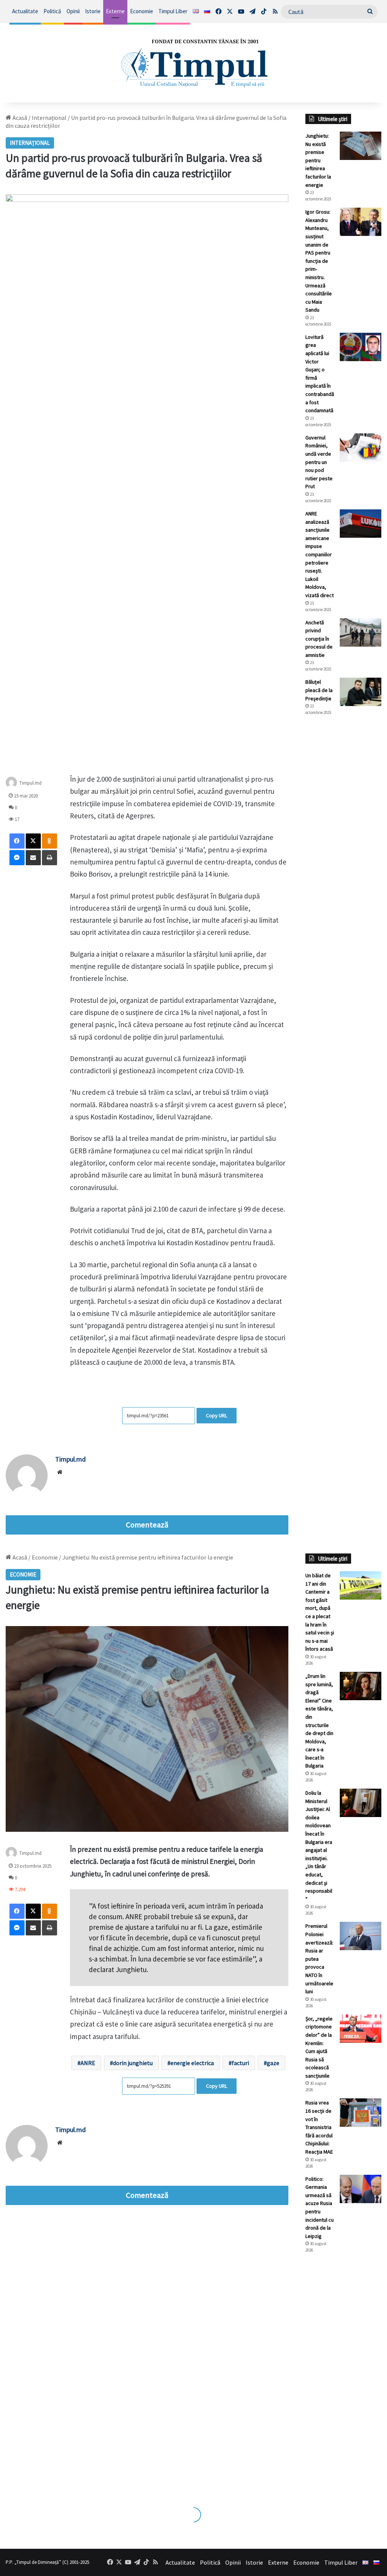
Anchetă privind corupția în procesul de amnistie (319, 639)
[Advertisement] (343, 848)
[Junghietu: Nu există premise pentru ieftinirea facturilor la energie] (361, 146)
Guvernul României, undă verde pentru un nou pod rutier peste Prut (319, 462)
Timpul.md (30, 783)
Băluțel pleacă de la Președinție (319, 690)
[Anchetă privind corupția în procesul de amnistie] (361, 632)
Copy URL (217, 1415)
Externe (115, 11)
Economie (142, 11)
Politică (52, 11)
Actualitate (25, 11)
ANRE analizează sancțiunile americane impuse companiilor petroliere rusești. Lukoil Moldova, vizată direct (320, 554)
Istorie (93, 11)
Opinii (73, 11)
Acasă (19, 118)
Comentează (147, 1525)
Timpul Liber (173, 11)
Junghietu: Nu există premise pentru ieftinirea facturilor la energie (318, 160)
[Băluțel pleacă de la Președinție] (361, 692)
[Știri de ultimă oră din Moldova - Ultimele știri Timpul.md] (193, 63)
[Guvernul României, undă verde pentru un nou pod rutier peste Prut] (361, 448)
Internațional (49, 118)
